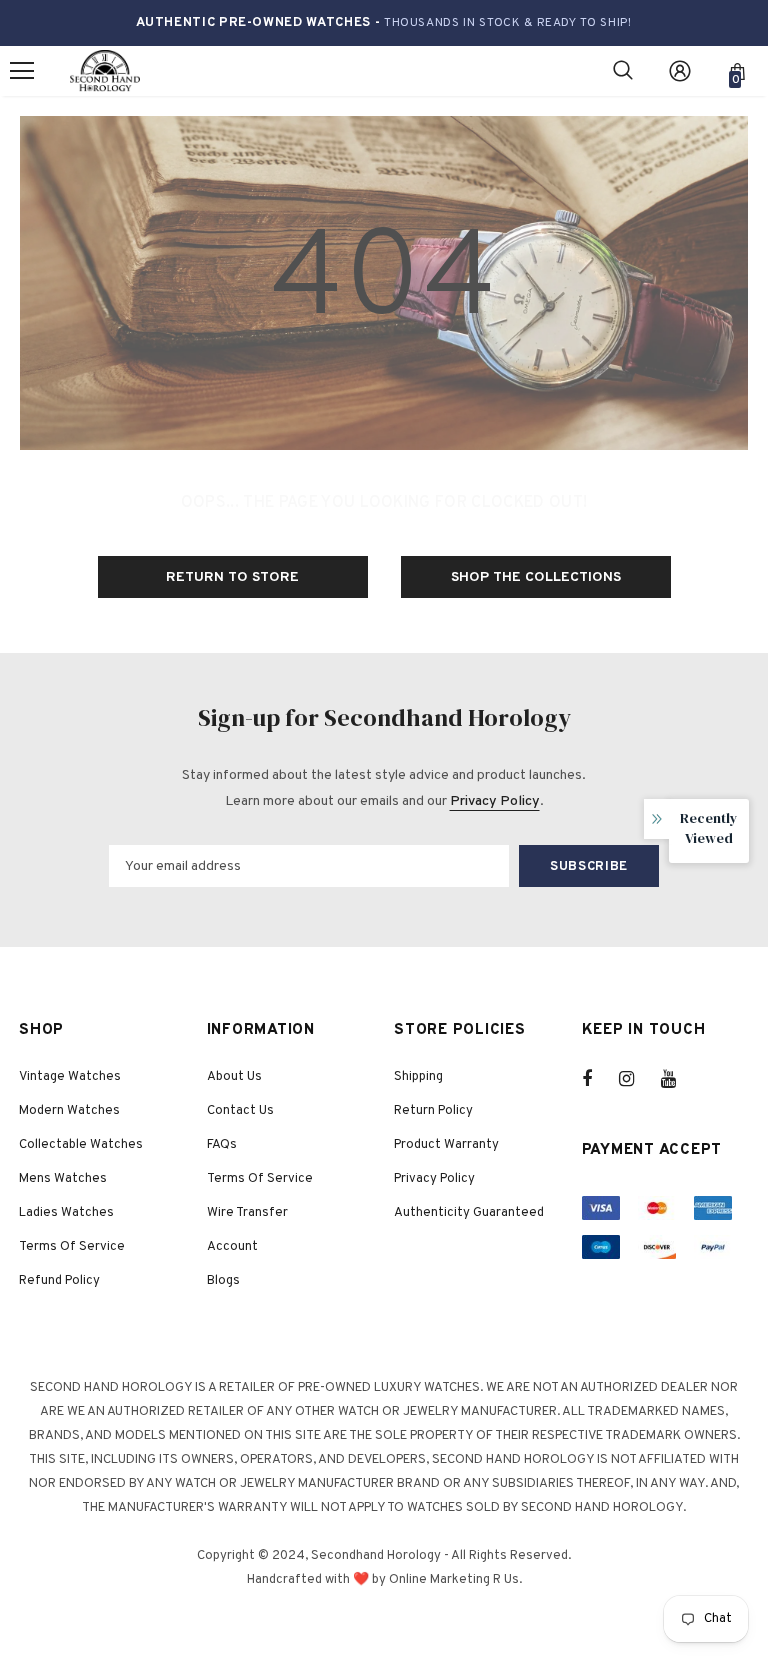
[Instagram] (637, 1079)
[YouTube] (679, 1079)
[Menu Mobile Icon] (22, 71)
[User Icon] (680, 71)
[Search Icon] (623, 71)
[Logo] (105, 71)
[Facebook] (600, 1079)
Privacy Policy (495, 801)
